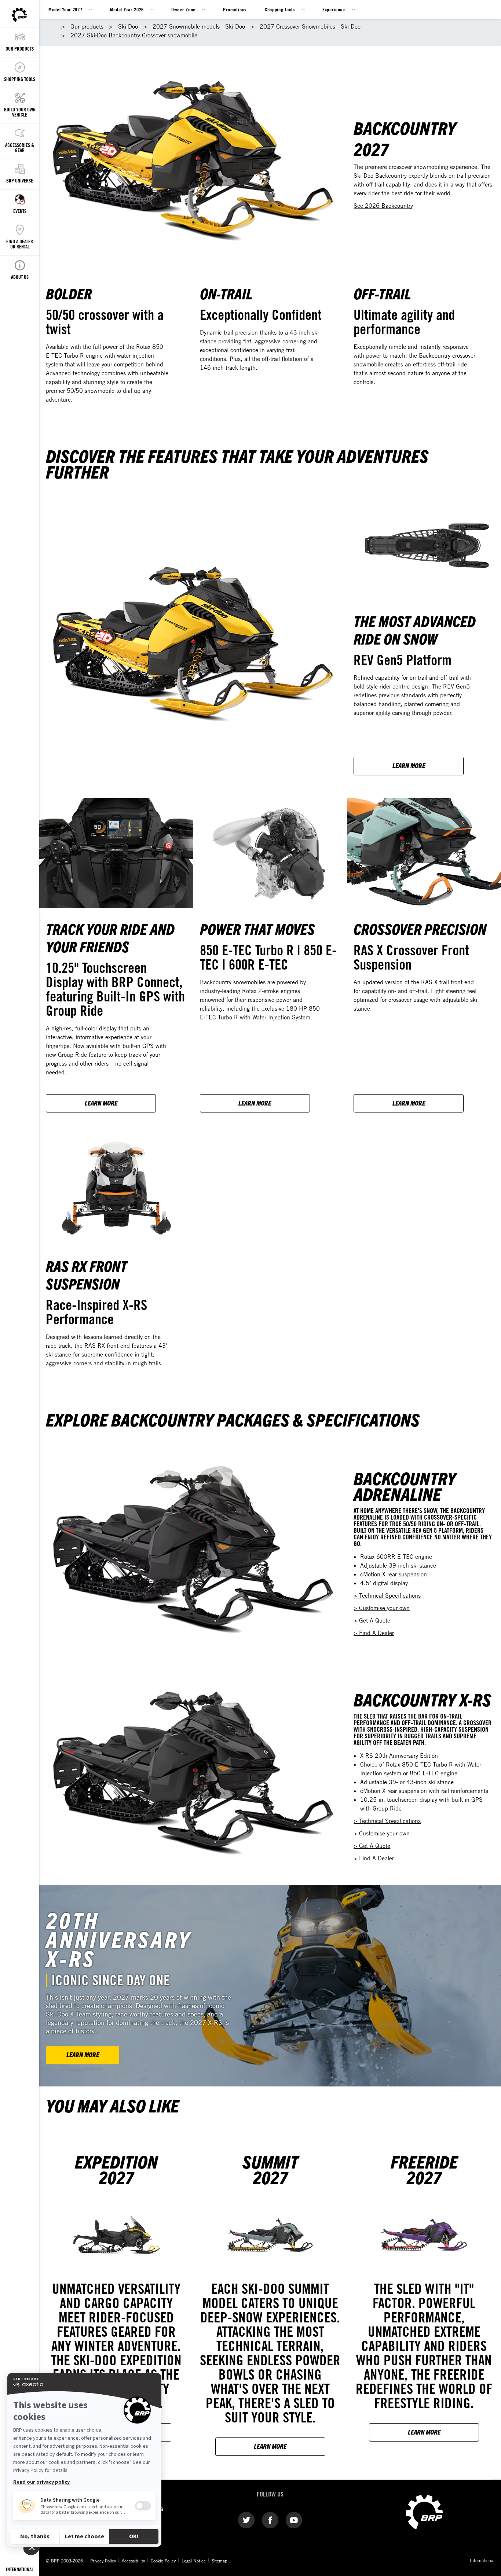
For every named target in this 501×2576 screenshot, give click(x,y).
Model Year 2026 (127, 9)
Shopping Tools (280, 9)
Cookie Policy (163, 2561)
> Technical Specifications (387, 1595)
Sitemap (220, 2561)
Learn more (270, 2446)
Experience (334, 9)
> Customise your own (382, 1608)
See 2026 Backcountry (383, 206)
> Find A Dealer (374, 1633)
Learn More (409, 765)
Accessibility (133, 2561)
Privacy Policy (103, 2561)
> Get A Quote (372, 1620)
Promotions (235, 9)
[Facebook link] (270, 2520)
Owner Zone (183, 9)
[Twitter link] (246, 2520)
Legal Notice (194, 2561)
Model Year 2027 (65, 9)
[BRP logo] (424, 2512)
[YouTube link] (294, 2520)
